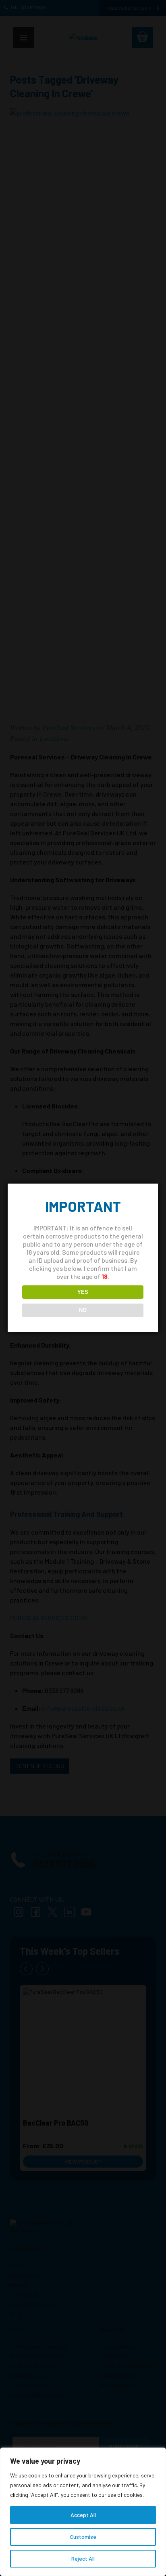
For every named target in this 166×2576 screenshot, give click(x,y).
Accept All (83, 2515)
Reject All (83, 2558)
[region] (83, 2512)
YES (83, 1292)
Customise (83, 2537)
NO (83, 1310)
